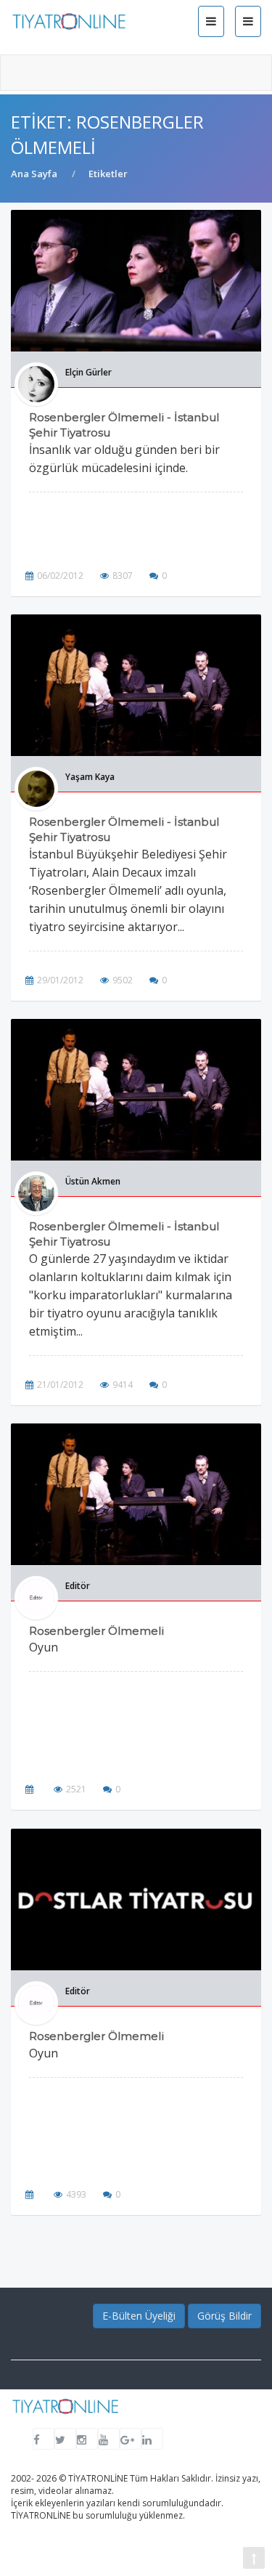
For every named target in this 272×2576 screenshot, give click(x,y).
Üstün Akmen (93, 1181)
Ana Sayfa (34, 174)
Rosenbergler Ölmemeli (96, 1631)
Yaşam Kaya (90, 777)
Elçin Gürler (88, 372)
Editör (78, 1586)
